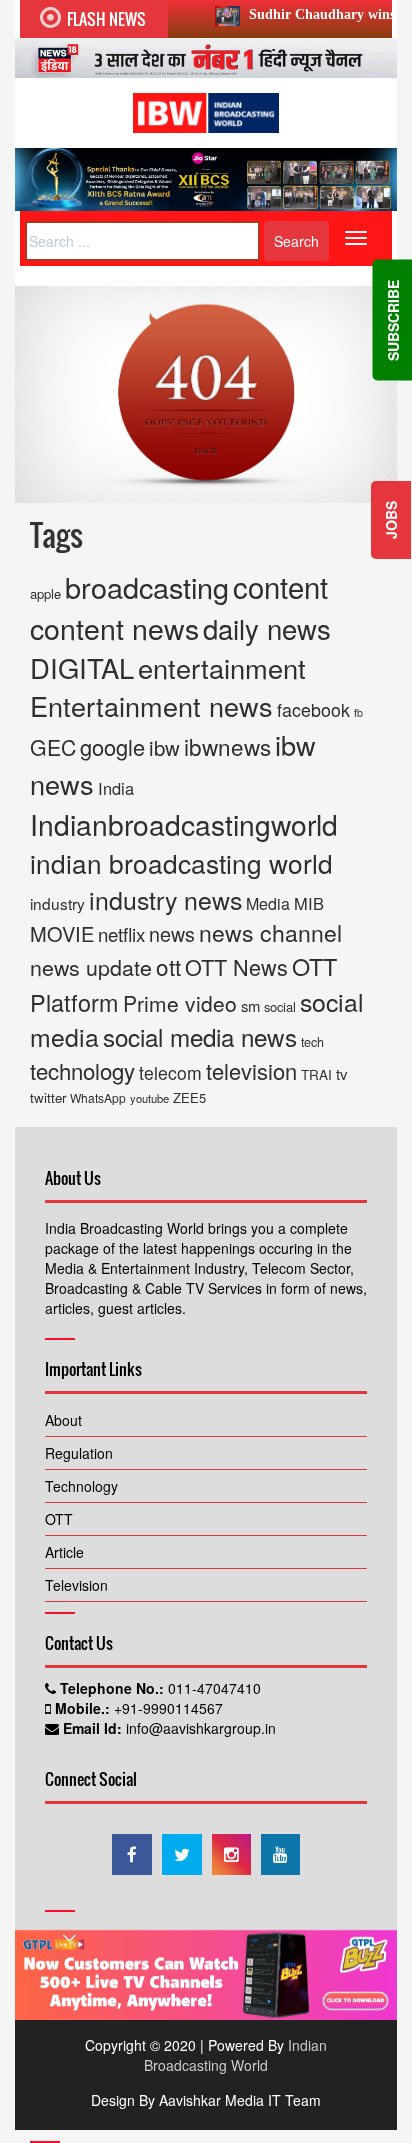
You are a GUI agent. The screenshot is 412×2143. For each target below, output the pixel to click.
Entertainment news (151, 705)
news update (91, 966)
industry (57, 903)
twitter (48, 1097)
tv (342, 1073)
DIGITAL (82, 667)
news (172, 933)
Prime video (180, 1003)
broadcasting (147, 586)
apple (45, 593)
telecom (170, 1072)
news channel (270, 932)
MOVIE (62, 933)
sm (250, 1005)
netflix (121, 933)
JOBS (391, 520)
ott (168, 966)
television (251, 1070)
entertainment (222, 667)
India (116, 788)
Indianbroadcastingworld (184, 824)
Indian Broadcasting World (235, 2055)
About (63, 1420)
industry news (165, 899)
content (280, 586)
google (112, 746)
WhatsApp (98, 1097)
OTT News (236, 966)
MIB (309, 903)
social (280, 1006)
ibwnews (227, 746)
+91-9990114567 (166, 1708)
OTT (59, 1519)
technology (82, 1070)
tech (312, 1042)
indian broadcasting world (181, 862)
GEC (53, 747)
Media (268, 903)
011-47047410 (212, 1688)
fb (358, 712)
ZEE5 (189, 1097)
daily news (267, 628)
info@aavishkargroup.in (199, 1728)
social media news (200, 1036)
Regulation (79, 1453)
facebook (313, 709)
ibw (164, 747)
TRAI (316, 1074)
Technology (81, 1486)
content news (114, 627)
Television (76, 1585)
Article (64, 1552)
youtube (149, 1098)
